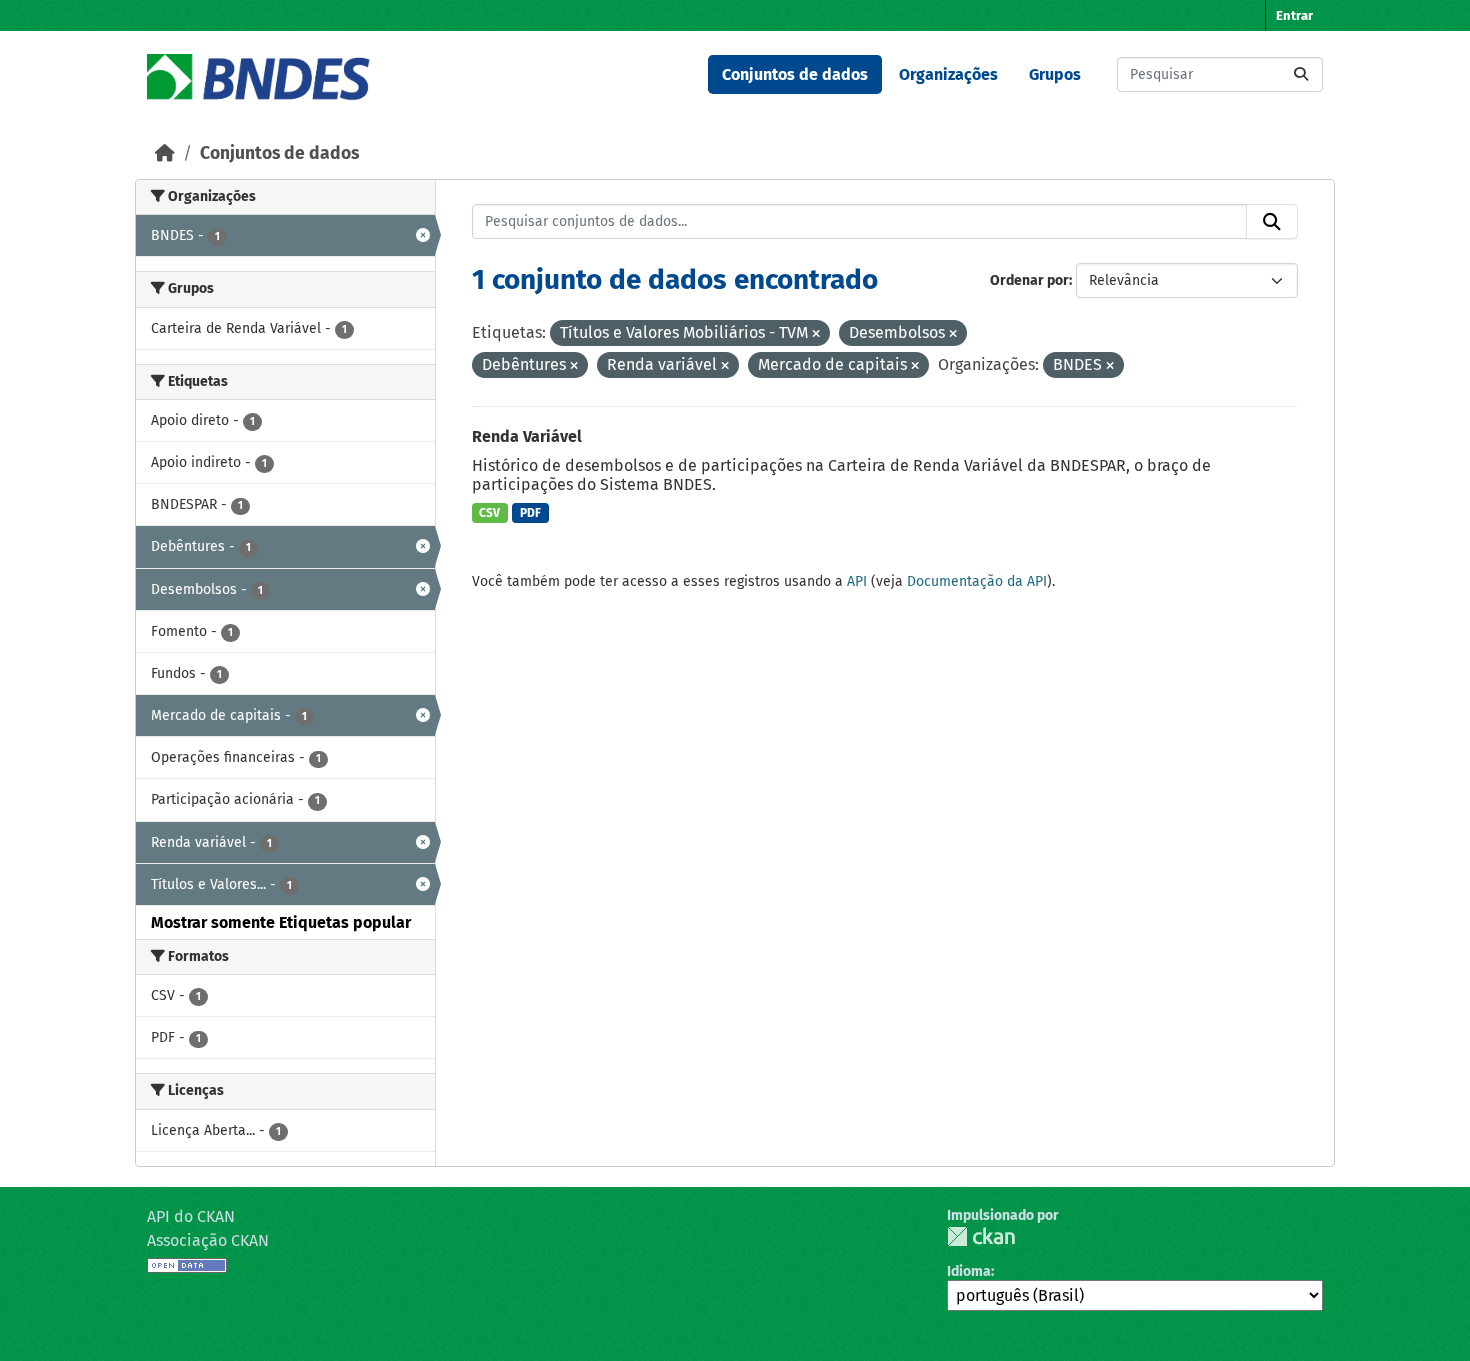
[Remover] (816, 334)
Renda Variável (527, 436)
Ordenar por (1029, 280)
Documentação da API (977, 581)
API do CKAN (191, 1216)
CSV (489, 513)
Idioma (969, 1271)
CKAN (981, 1236)
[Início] (165, 153)
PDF (530, 513)
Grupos (1055, 74)
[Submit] (1301, 74)
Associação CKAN (208, 1240)
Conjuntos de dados (795, 74)
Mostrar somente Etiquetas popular (281, 922)
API (857, 581)
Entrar (1294, 15)
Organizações (948, 74)
